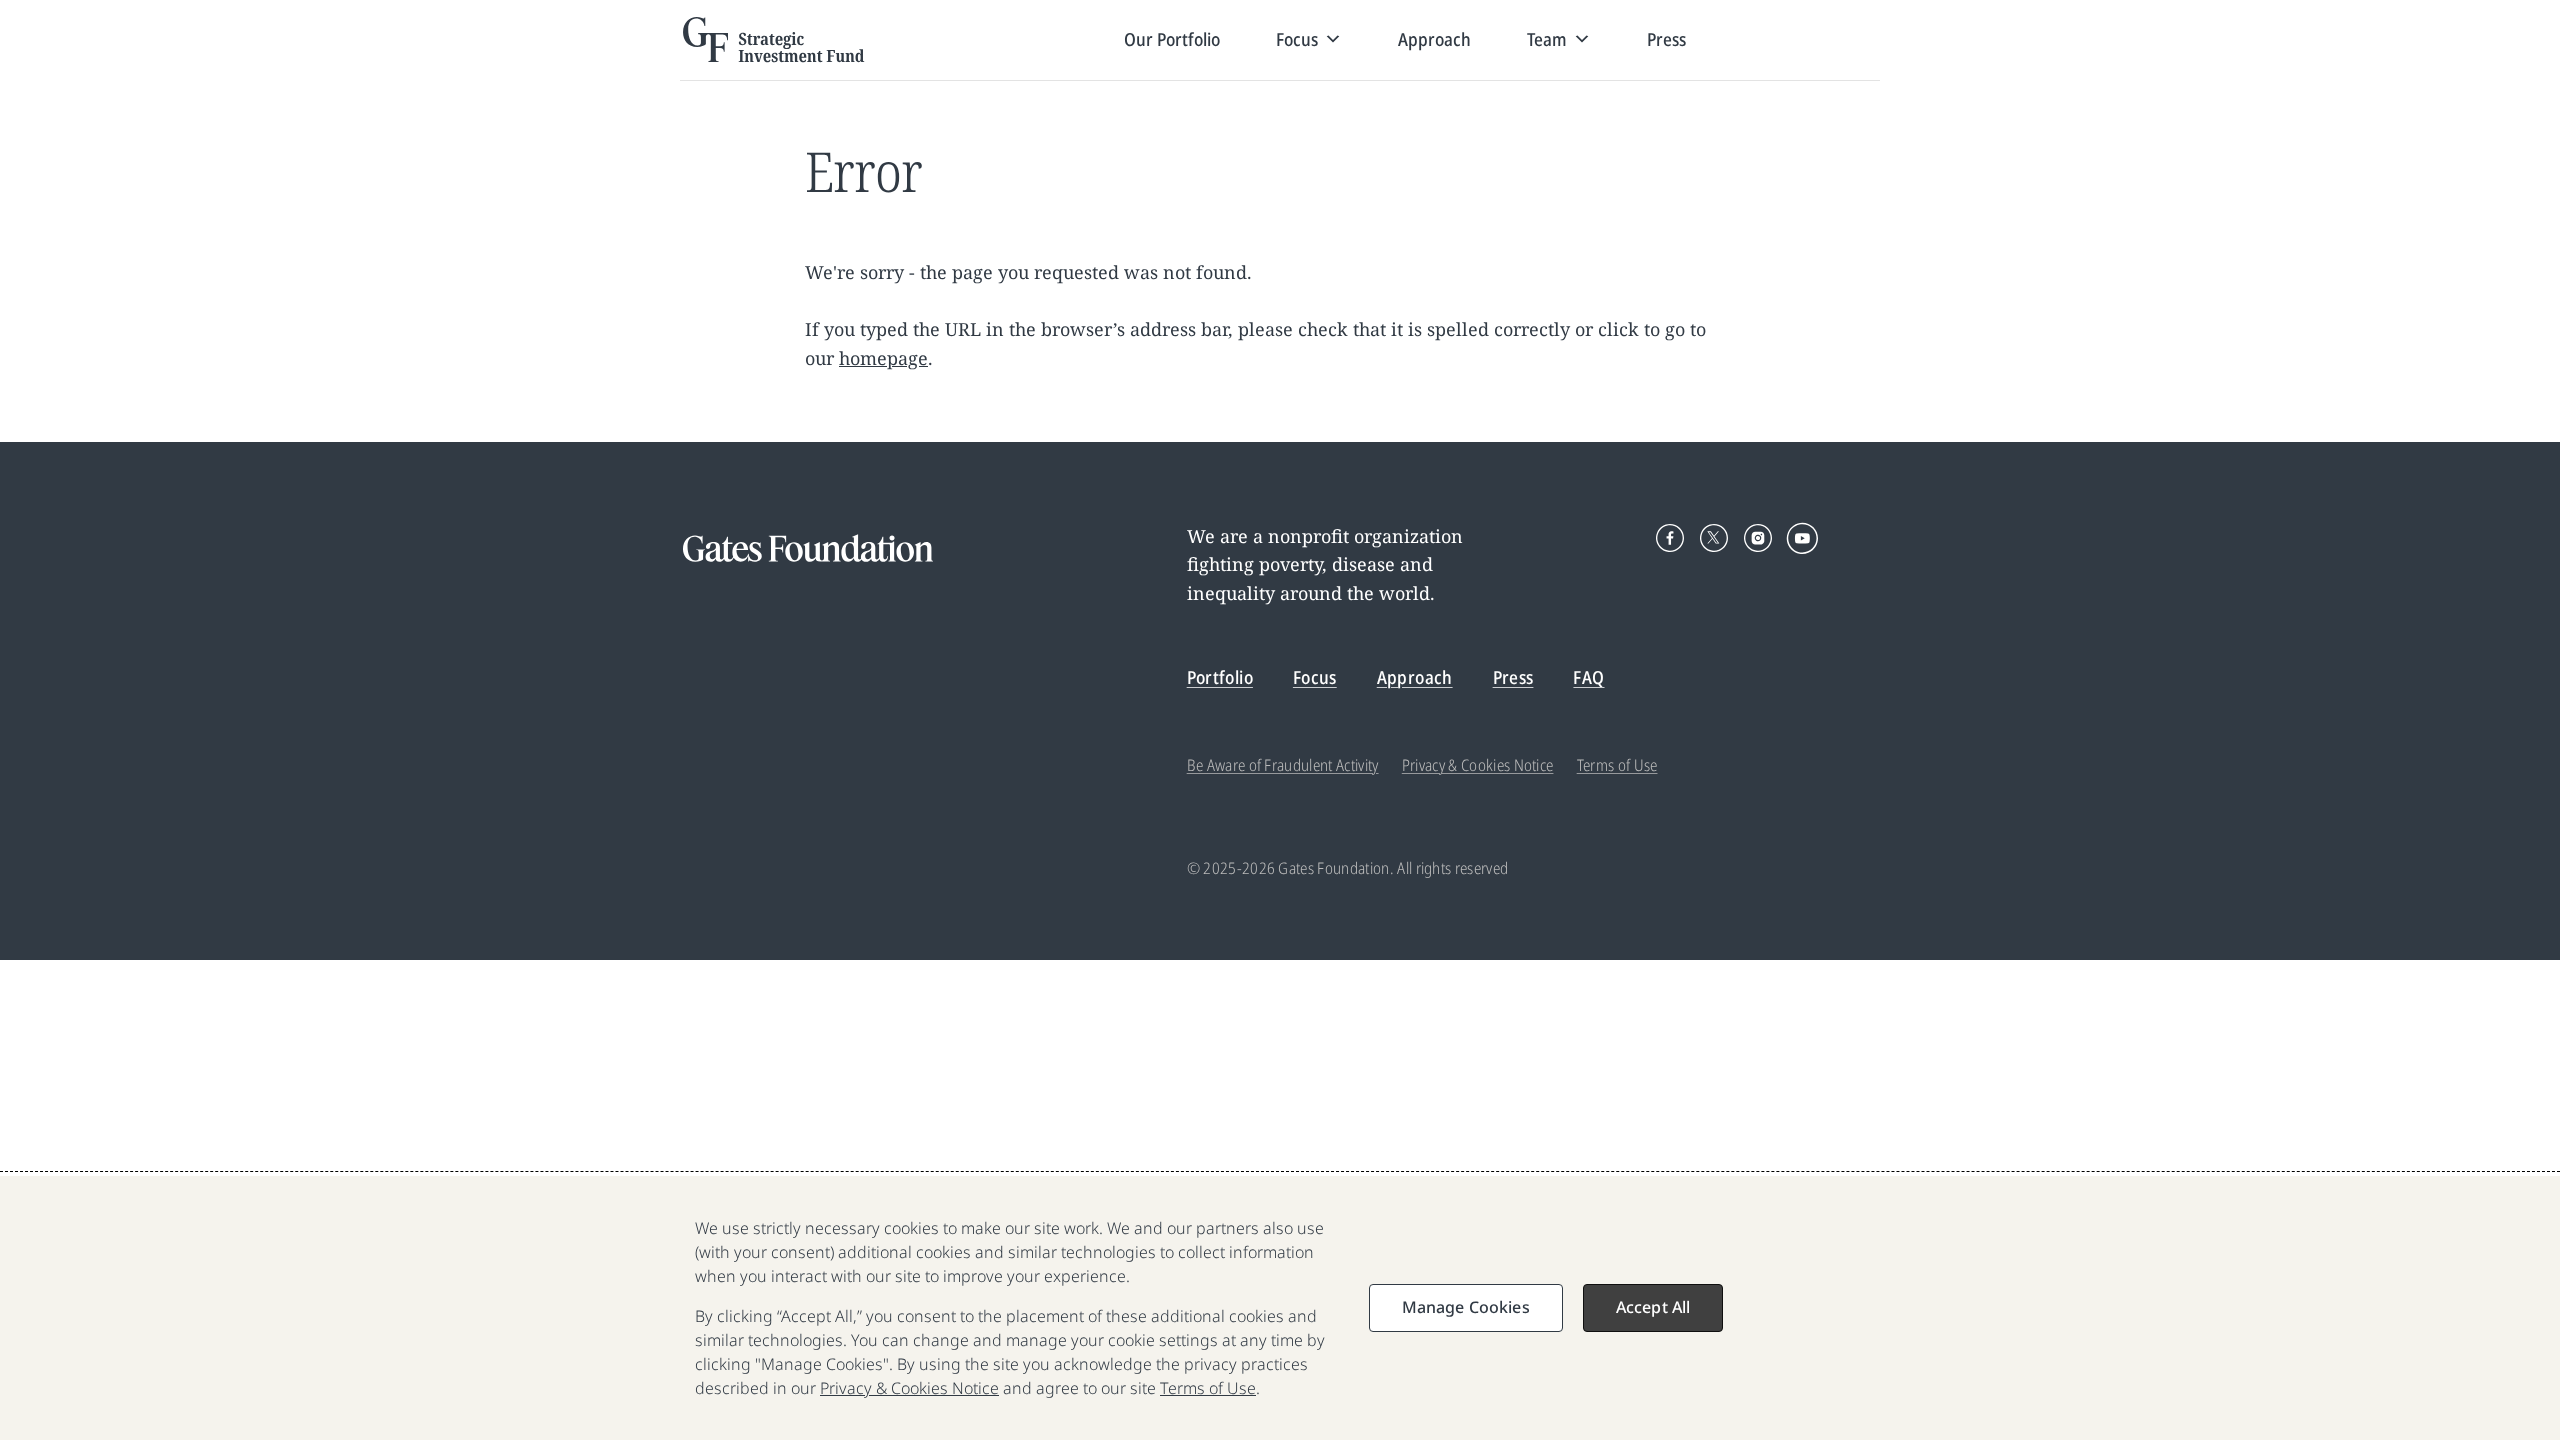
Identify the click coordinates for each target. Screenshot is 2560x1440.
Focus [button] (1297, 39)
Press (1666, 39)
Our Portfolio (1172, 39)
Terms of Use (1617, 765)
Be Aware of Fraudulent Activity (1283, 765)
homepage (883, 358)
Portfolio (1220, 677)
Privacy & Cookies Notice (1478, 765)
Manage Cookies (1466, 1307)
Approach (1434, 39)
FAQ (1588, 677)
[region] (1280, 1308)
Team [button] (1547, 39)
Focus (1315, 677)
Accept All (1653, 1307)
